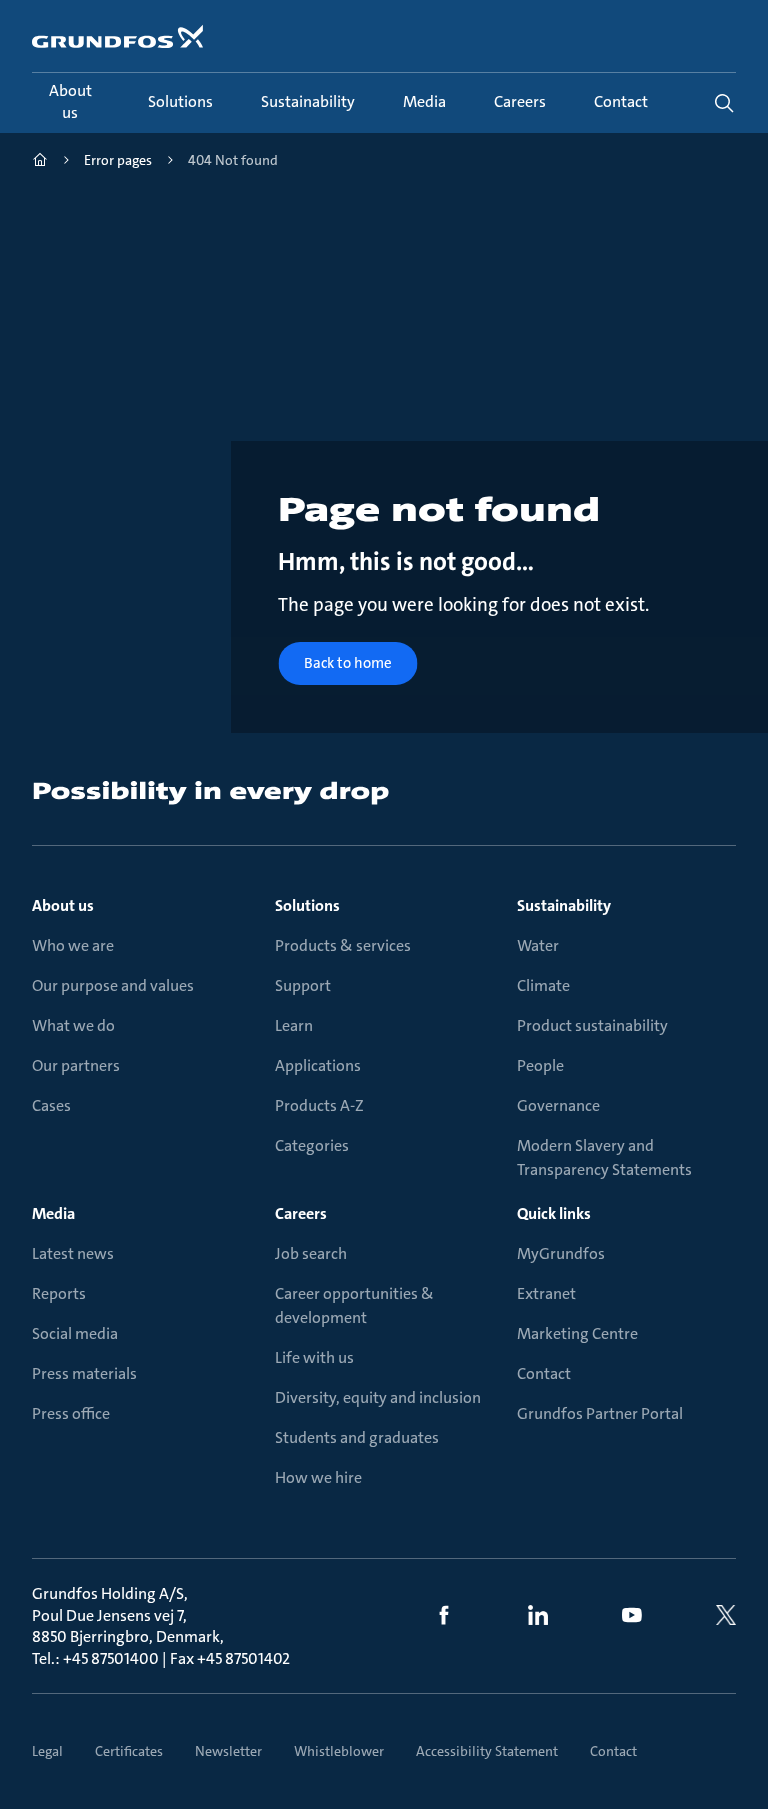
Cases (51, 1105)
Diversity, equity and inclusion (378, 1397)
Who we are (73, 945)
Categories (312, 1145)
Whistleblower (339, 1751)
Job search (311, 1253)
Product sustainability (592, 1025)
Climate (543, 985)
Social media (75, 1333)
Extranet (546, 1293)
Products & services (343, 945)
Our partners (76, 1065)
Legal (47, 1751)
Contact (544, 1373)
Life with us (314, 1357)
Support (303, 985)
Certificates (129, 1751)
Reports (59, 1293)
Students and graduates (357, 1437)
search (724, 103)
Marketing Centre (577, 1333)
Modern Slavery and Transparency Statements (604, 1157)
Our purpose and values (113, 985)
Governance (558, 1105)
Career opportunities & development (354, 1305)
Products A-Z (319, 1105)
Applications (318, 1065)
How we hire (318, 1477)
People (540, 1065)
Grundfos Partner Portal (600, 1413)
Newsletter (228, 1751)
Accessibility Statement (487, 1751)
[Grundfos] (40, 162)
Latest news (73, 1253)
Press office (71, 1413)
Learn (294, 1025)
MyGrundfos (561, 1253)
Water (538, 945)
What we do (73, 1025)
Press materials (84, 1373)
